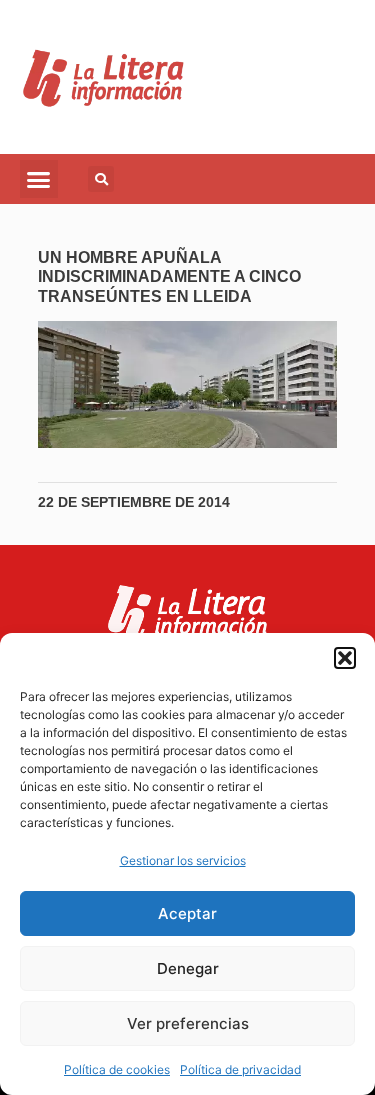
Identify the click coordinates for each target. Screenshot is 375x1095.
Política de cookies (117, 1069)
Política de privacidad (240, 1069)
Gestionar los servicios (183, 860)
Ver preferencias (188, 1023)
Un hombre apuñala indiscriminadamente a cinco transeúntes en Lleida (169, 276)
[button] (345, 658)
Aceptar (187, 913)
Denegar (188, 968)
